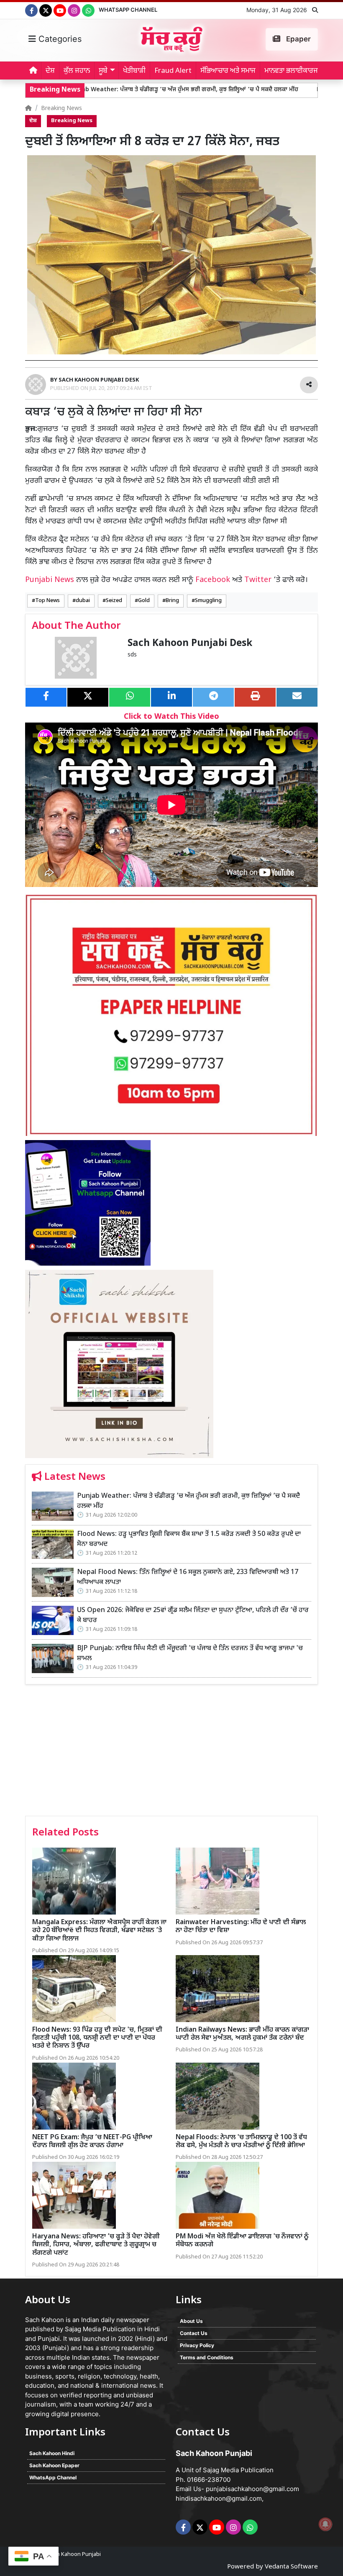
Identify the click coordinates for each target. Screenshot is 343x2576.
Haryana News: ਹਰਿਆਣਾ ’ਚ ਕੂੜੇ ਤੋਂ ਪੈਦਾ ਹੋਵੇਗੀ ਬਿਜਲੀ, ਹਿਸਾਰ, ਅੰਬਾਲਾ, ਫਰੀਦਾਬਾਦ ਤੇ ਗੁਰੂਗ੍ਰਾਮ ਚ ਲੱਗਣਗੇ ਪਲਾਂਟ (96, 2245)
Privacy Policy (197, 2345)
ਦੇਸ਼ (50, 71)
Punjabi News (50, 580)
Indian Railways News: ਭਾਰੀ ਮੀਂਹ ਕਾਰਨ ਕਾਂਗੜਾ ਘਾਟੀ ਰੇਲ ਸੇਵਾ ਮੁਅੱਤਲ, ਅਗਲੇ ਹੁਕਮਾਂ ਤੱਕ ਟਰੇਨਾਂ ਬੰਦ (242, 2034)
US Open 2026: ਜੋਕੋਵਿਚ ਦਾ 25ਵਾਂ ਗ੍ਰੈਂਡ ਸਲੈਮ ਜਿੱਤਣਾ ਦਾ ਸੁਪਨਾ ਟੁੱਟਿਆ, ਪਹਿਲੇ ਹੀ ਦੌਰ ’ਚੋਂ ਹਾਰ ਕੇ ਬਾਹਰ (193, 1616)
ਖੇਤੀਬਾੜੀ (134, 71)
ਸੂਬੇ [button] (103, 71)
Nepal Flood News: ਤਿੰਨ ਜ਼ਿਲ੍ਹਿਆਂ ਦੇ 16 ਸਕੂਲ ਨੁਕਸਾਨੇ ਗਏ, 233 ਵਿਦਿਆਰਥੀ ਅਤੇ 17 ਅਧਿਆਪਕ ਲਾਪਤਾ (188, 1578)
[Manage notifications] (325, 2524)
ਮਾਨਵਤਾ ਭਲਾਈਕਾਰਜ (291, 71)
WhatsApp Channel (128, 10)
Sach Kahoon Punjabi (74, 2554)
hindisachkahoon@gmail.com (219, 2498)
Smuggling (208, 601)
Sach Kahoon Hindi (52, 2453)
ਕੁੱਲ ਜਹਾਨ (77, 71)
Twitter (258, 580)
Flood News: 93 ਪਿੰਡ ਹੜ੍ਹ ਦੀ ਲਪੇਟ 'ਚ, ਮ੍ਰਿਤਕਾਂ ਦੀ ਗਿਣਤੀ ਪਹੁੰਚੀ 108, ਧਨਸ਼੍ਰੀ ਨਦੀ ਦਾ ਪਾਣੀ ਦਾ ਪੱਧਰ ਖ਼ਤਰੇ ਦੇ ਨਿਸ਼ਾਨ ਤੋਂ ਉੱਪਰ (97, 2038)
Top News (47, 601)
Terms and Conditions (207, 2357)
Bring (172, 601)
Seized (114, 601)
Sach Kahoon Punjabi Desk (190, 644)
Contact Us (194, 2333)
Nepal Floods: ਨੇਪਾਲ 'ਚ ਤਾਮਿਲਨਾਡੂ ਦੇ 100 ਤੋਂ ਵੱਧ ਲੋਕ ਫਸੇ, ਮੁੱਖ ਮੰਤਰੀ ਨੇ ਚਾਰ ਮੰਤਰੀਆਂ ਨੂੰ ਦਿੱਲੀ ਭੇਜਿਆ (241, 2142)
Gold (144, 601)
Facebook (213, 580)
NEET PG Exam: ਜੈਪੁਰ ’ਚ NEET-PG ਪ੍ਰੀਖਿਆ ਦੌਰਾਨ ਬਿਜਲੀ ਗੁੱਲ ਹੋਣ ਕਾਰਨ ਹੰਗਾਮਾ (92, 2142)
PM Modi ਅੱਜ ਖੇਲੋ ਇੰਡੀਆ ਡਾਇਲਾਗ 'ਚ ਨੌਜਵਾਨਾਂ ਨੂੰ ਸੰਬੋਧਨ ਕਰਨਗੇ (242, 2241)
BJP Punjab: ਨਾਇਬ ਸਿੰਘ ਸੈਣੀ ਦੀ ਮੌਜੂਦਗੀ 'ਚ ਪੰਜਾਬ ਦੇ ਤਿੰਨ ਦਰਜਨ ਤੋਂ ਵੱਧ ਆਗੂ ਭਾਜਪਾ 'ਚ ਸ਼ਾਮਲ (190, 1654)
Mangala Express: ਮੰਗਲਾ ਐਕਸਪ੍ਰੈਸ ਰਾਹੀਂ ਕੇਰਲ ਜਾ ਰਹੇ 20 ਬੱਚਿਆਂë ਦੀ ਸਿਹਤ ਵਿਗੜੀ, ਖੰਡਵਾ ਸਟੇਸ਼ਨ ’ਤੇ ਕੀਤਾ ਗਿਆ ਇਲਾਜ (99, 1931)
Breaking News (61, 109)
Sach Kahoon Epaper (54, 2465)
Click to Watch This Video (171, 717)
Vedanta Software (291, 2567)
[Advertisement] (171, 1753)
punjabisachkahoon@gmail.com (252, 2489)
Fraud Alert (173, 71)
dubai (83, 601)
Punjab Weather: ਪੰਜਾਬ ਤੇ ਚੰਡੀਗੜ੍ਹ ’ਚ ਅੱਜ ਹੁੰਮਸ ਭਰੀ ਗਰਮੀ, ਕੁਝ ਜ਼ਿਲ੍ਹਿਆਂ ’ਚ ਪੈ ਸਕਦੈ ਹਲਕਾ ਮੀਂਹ (132, 90)
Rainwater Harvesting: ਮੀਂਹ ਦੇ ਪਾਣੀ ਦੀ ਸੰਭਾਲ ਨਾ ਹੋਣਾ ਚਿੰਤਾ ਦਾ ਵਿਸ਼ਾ (241, 1927)
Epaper (298, 39)
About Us (191, 2321)
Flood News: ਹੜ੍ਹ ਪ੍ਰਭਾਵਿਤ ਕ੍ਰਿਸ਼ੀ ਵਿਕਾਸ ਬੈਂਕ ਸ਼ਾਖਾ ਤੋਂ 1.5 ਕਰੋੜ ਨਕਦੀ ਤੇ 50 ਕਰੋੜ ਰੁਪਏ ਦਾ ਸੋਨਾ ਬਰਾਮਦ (189, 1539)
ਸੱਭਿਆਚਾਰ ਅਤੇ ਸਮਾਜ (228, 71)
